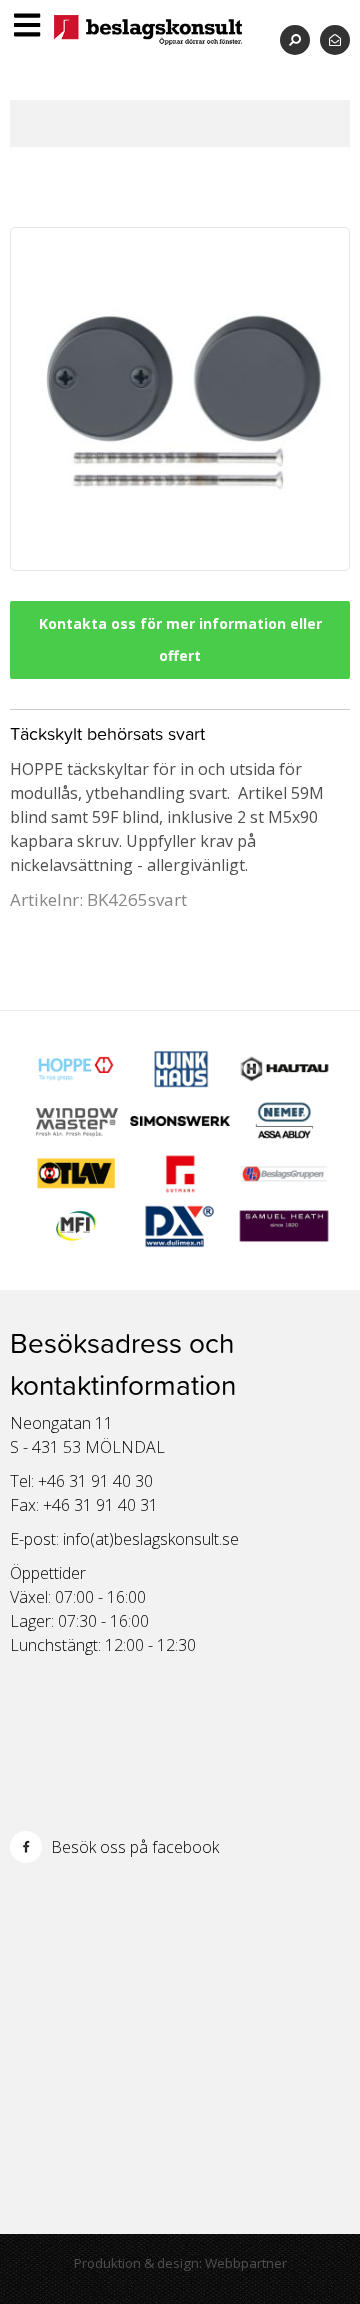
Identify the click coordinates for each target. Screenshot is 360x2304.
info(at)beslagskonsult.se (151, 1539)
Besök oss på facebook (133, 1847)
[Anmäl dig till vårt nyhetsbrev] (335, 39)
